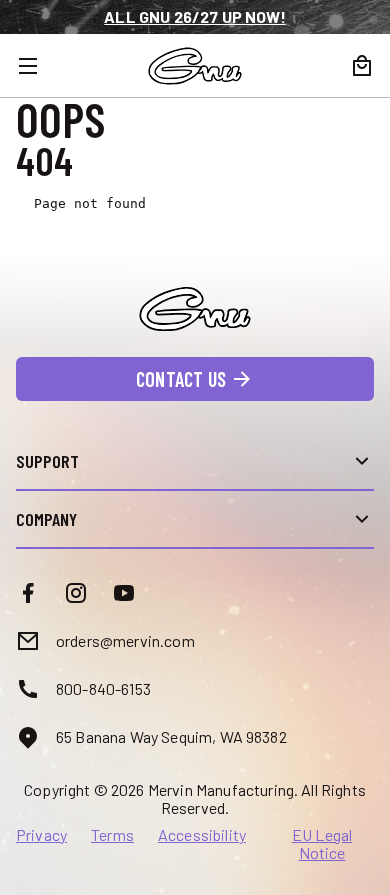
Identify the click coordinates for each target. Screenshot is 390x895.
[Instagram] (76, 593)
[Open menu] (40, 66)
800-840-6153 (103, 688)
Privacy (41, 835)
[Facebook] (28, 593)
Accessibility (202, 835)
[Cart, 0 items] (362, 66)
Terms (112, 835)
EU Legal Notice (322, 844)
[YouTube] (124, 593)
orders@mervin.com (125, 640)
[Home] (194, 66)
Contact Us (181, 379)
